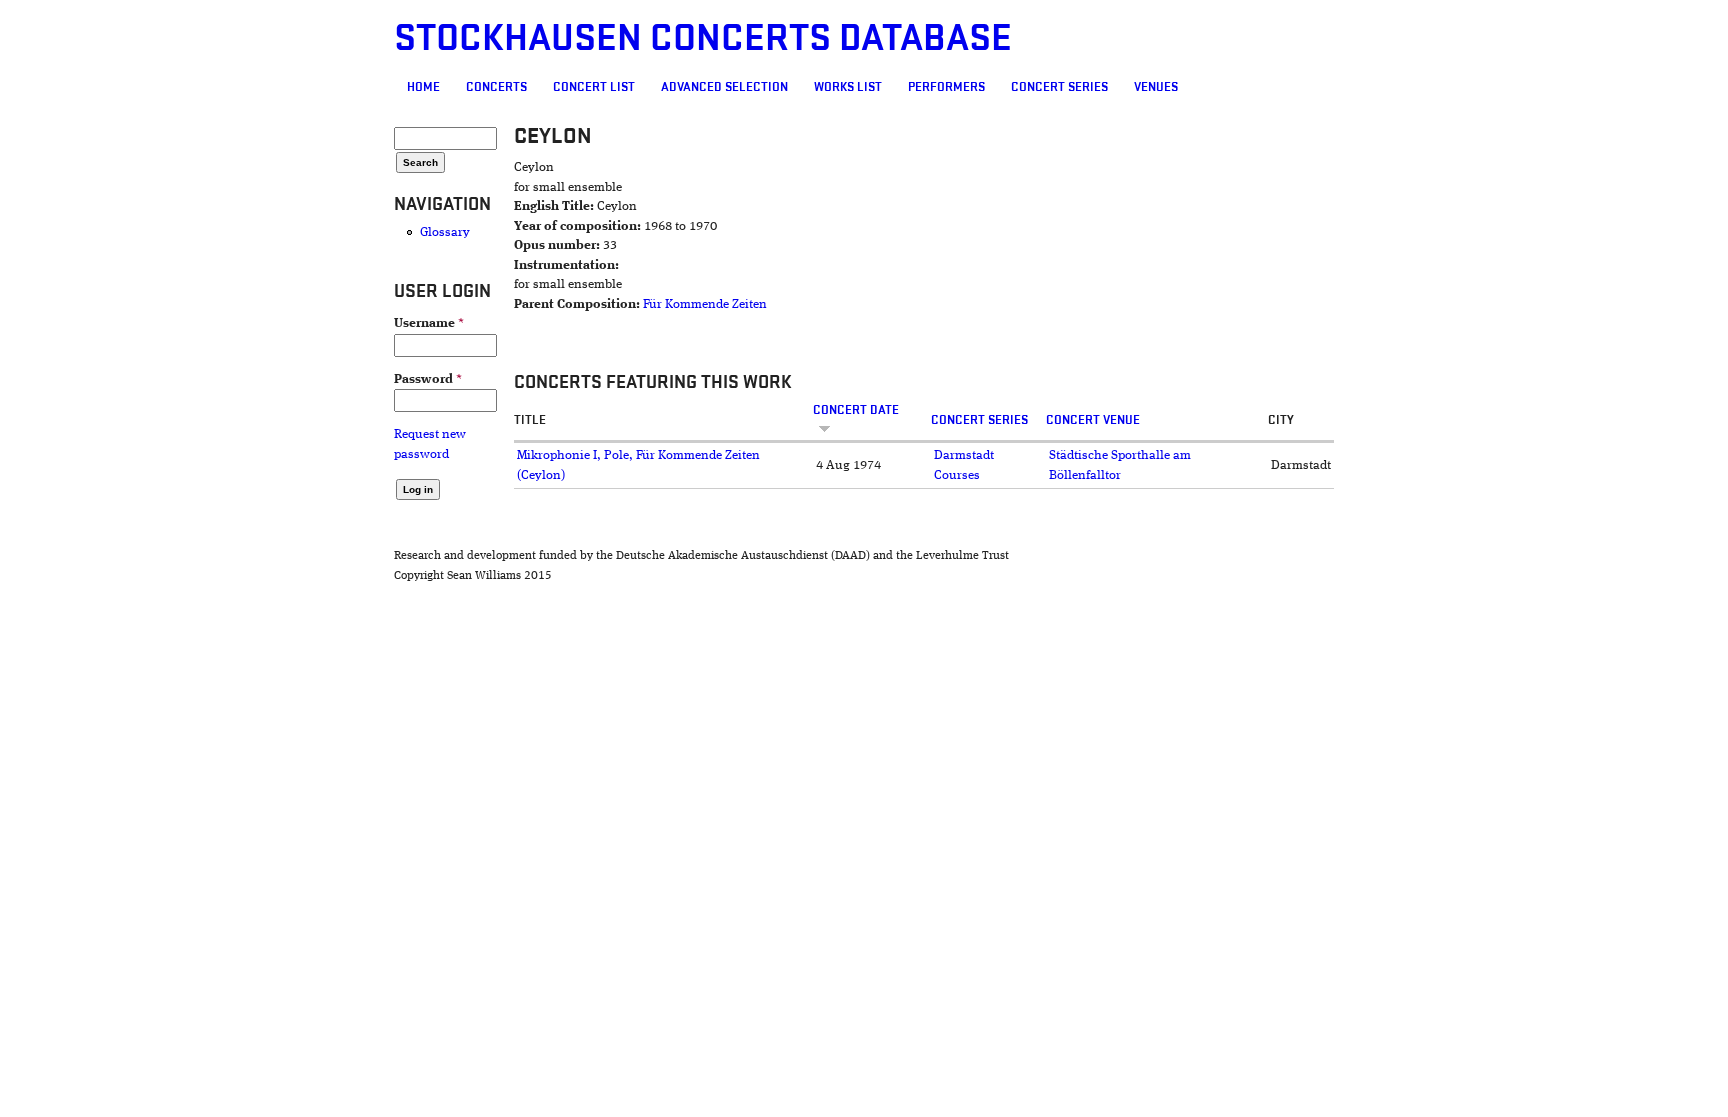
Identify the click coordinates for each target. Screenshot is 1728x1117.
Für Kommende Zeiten (705, 304)
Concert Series (1059, 87)
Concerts (496, 87)
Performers (946, 87)
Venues (1156, 87)
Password (428, 379)
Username (429, 323)
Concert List (594, 87)
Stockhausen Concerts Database (703, 38)
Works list (848, 87)
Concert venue (1093, 420)
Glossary (445, 232)
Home (423, 87)
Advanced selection (724, 87)
